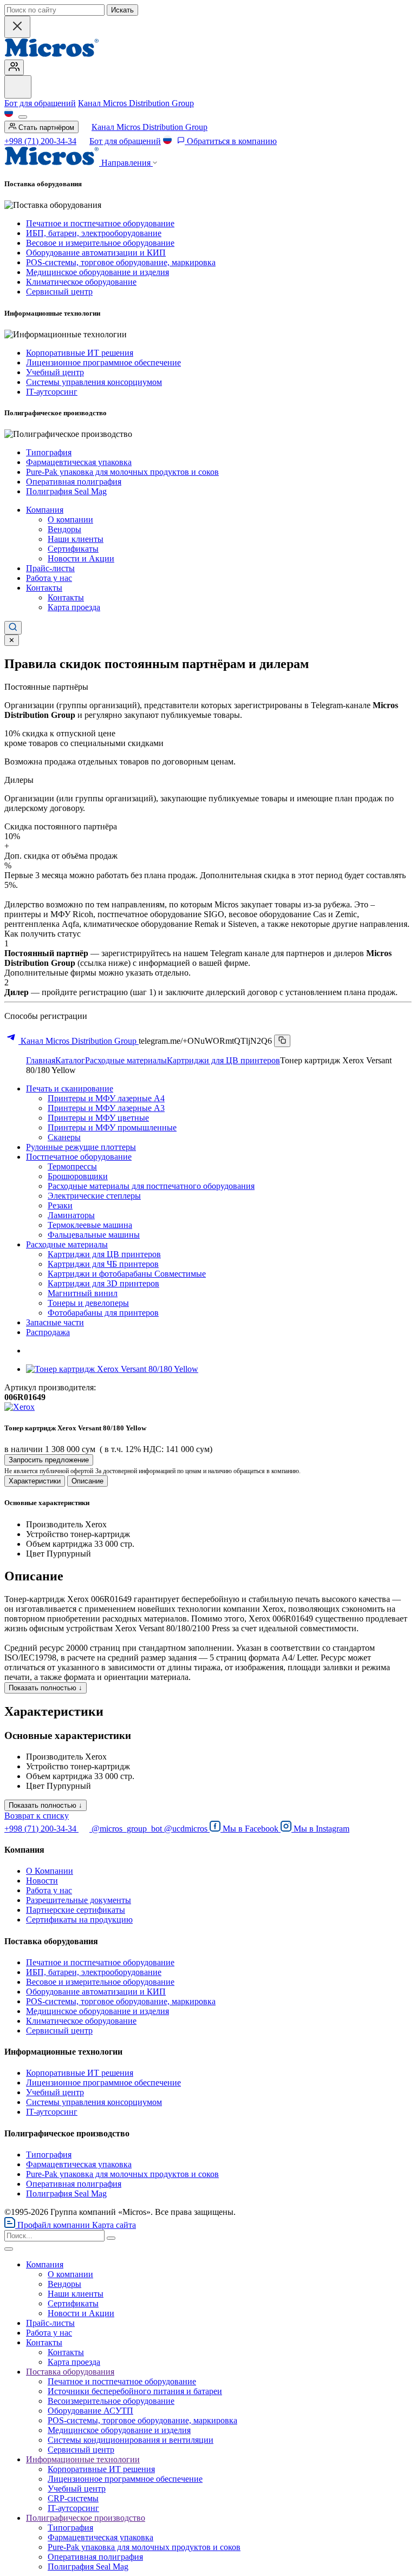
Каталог (70, 1060)
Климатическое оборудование (81, 282)
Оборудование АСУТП (90, 2411)
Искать (122, 10)
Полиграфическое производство (86, 2518)
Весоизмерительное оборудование (111, 2401)
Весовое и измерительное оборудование (100, 243)
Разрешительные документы (79, 1900)
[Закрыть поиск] (17, 27)
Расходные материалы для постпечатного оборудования (151, 1186)
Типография (49, 452)
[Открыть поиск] (13, 628)
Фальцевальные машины (94, 1235)
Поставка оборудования (70, 2372)
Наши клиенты (76, 539)
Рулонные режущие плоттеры (81, 1147)
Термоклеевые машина (90, 1225)
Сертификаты (73, 549)
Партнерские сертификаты (76, 1910)
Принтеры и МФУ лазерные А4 (106, 1098)
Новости (42, 1881)
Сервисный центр (59, 292)
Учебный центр (55, 372)
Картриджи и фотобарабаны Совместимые (127, 1274)
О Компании (50, 1871)
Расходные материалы (126, 1060)
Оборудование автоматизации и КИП (96, 253)
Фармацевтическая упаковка (79, 462)
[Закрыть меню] (9, 2249)
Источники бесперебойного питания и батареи (135, 2391)
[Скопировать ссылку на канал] (282, 1041)
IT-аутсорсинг (52, 392)
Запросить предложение (49, 1460)
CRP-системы (73, 2498)
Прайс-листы (50, 568)
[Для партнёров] (14, 67)
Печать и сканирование (70, 1088)
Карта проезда (74, 607)
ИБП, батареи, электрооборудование (94, 233)
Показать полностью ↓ (45, 1688)
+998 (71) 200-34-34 (40, 141)
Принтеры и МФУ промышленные (112, 1127)
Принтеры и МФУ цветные (98, 1118)
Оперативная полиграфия (74, 482)
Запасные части (55, 1322)
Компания (45, 510)
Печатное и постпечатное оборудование (100, 223)
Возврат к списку (37, 1816)
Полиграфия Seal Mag (66, 491)
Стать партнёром (45, 128)
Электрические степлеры (94, 1196)
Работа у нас (49, 578)
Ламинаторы (71, 1215)
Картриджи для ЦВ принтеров (223, 1060)
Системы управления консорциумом (94, 382)
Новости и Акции (81, 558)
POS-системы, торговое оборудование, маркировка (121, 262)
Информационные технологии (83, 2459)
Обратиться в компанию (231, 141)
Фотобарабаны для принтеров (103, 1313)
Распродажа (48, 1332)
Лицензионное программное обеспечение (103, 362)
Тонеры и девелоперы (88, 1303)
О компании (70, 519)
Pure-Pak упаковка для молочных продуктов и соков (122, 472)
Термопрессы (72, 1166)
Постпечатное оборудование (79, 1157)
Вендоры (64, 529)
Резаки (60, 1205)
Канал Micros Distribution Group (136, 103)
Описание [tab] (87, 1481)
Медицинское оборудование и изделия (97, 272)
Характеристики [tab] (35, 1481)
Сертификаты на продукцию (79, 1920)
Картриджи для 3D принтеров (103, 1283)
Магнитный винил (83, 1293)
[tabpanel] (208, 1528)
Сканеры (64, 1137)
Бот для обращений (40, 103)
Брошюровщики (78, 1176)
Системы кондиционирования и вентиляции (131, 2440)
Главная (41, 1060)
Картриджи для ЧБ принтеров (103, 1264)
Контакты (44, 588)
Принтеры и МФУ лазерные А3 (106, 1108)
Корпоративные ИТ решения (80, 353)
